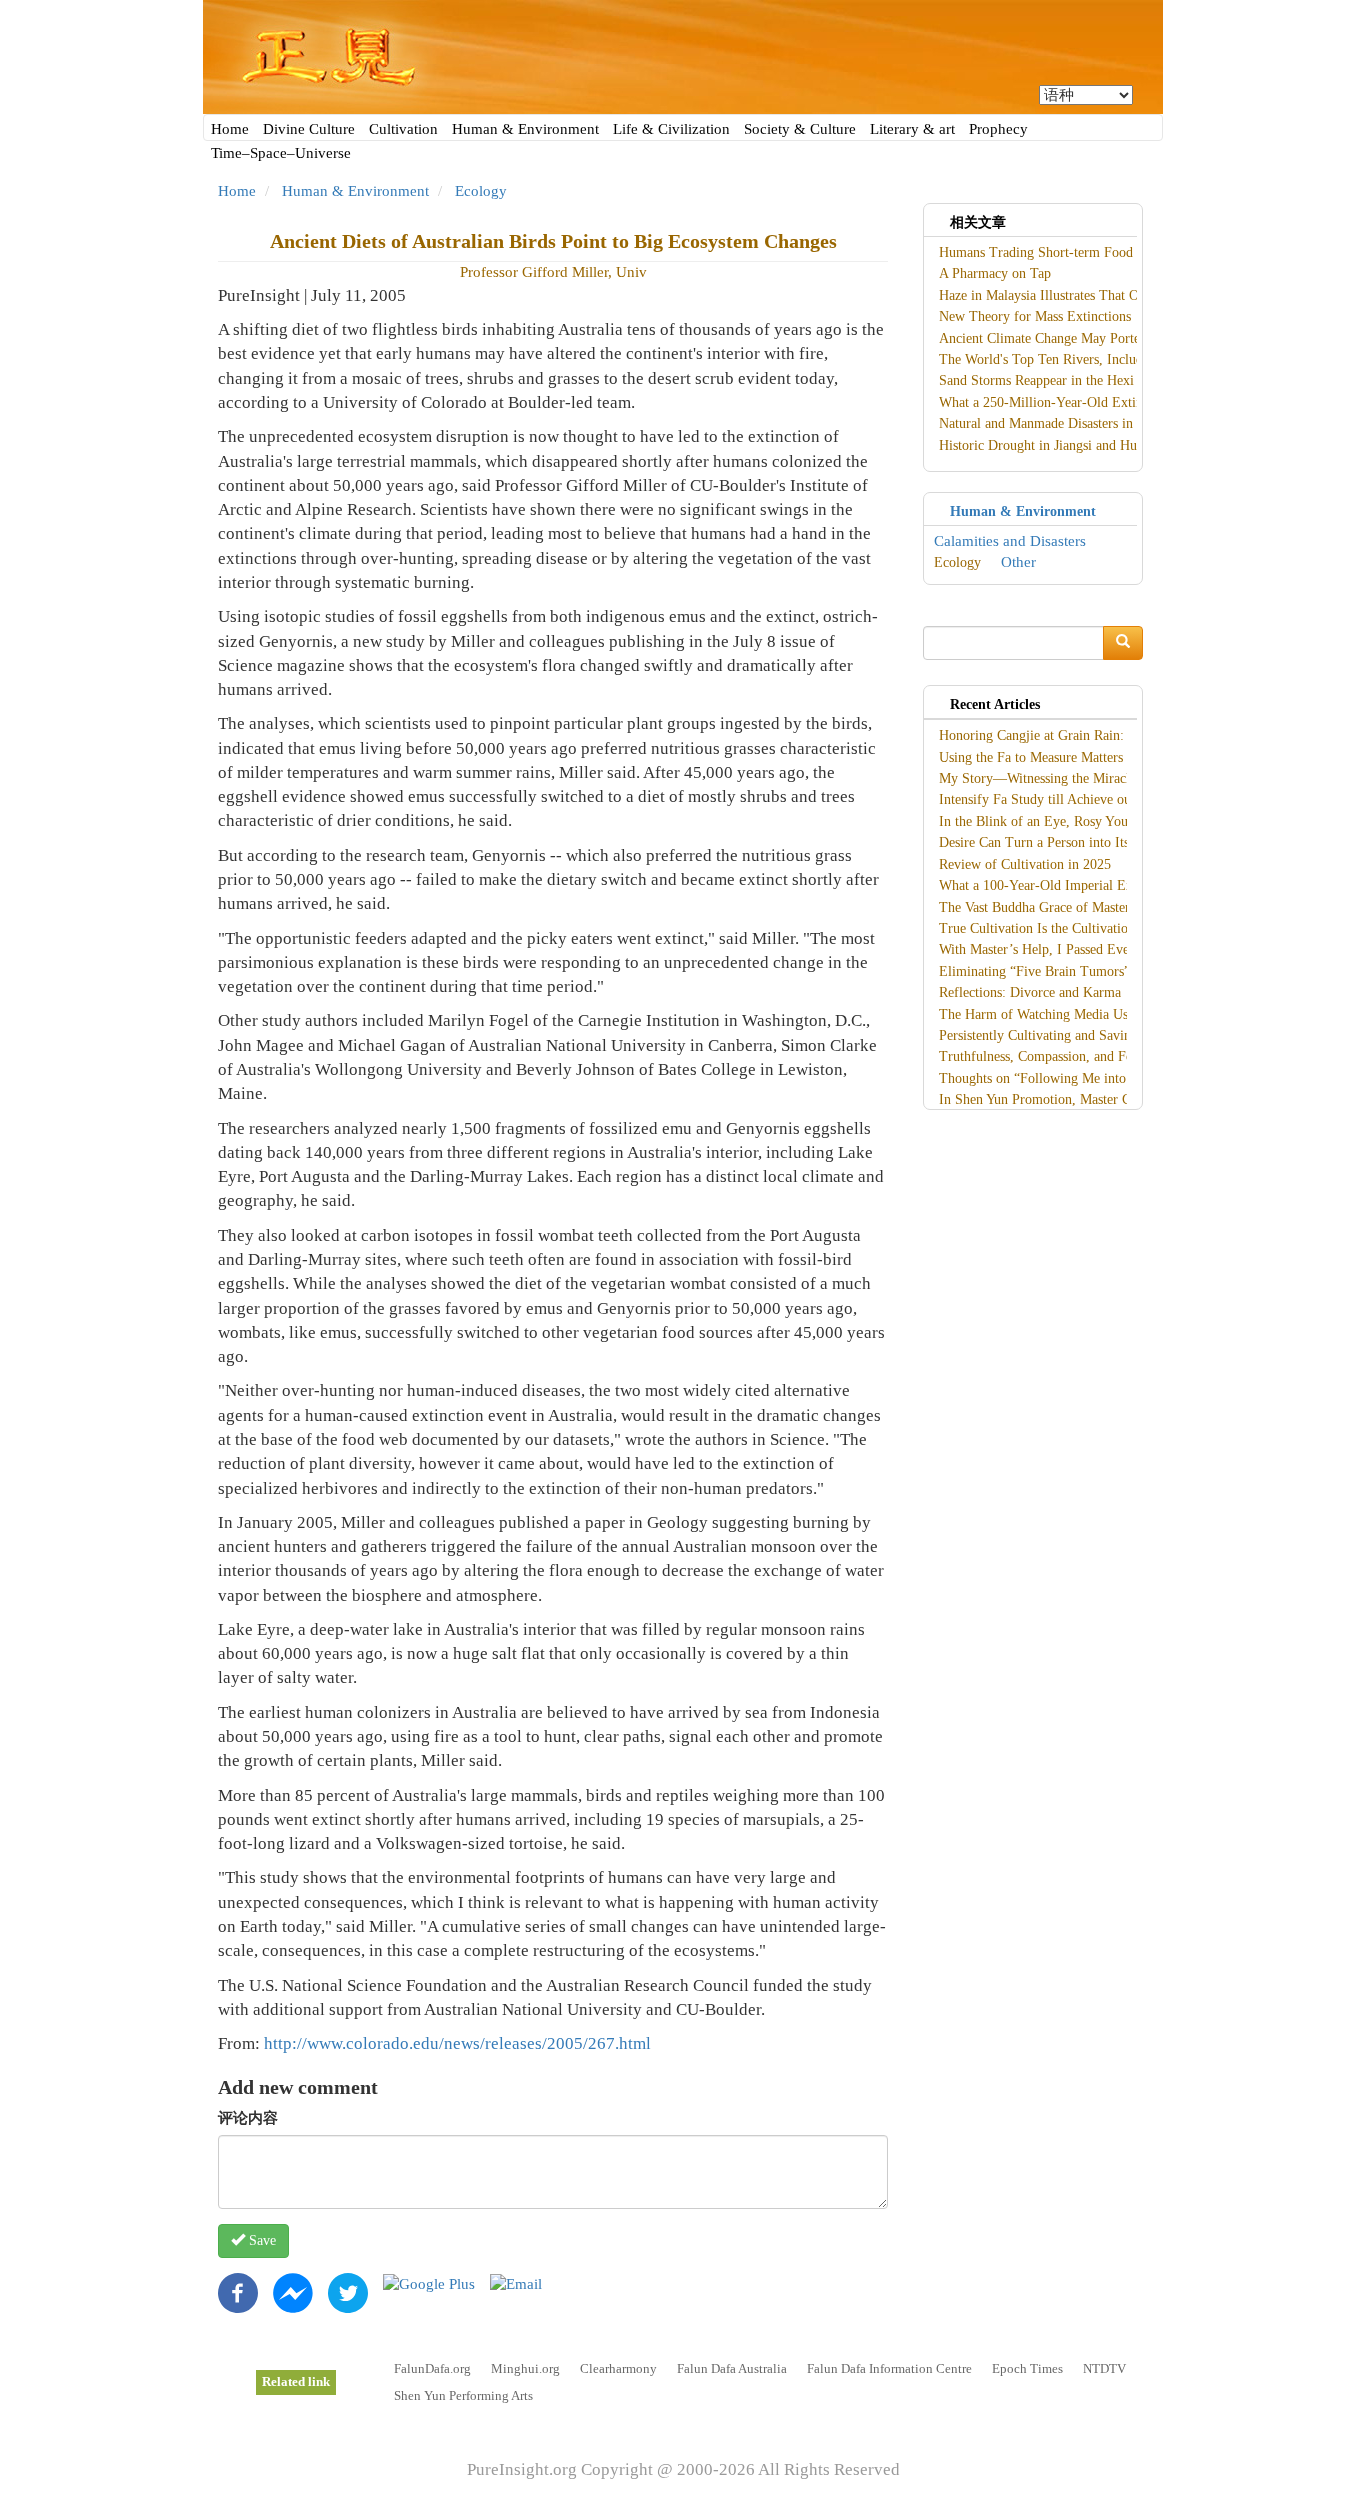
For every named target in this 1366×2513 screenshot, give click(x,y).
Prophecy (998, 129)
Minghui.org (525, 2368)
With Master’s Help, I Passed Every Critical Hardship (1090, 949)
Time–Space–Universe (281, 153)
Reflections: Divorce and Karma (1030, 992)
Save (260, 2240)
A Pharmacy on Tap (995, 273)
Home (230, 129)
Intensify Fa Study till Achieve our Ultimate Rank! (1083, 799)
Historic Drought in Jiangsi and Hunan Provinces (1077, 445)
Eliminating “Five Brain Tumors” (1034, 971)
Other (1018, 562)
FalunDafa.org (432, 2368)
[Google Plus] (429, 2283)
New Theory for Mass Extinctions (1035, 316)
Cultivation (403, 129)
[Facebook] (238, 2291)
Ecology (481, 191)
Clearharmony (618, 2368)
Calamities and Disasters (1010, 541)
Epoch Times (1027, 2368)
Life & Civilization (671, 129)
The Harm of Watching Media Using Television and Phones (1107, 1014)
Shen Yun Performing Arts (463, 2395)
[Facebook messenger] (293, 2291)
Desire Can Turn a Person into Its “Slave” (1057, 842)
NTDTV (1104, 2368)
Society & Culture (800, 129)
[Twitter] (348, 2291)
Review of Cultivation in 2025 (1025, 864)
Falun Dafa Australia (732, 2368)
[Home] (683, 57)
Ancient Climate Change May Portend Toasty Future (1087, 338)
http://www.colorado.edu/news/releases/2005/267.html (457, 2043)
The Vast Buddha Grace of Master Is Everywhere (1077, 907)
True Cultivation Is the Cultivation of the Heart (1073, 928)
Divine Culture (309, 129)
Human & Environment (525, 129)
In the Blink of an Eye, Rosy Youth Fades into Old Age (1095, 821)
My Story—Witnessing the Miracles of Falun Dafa (1081, 778)
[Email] (516, 2283)
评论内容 (248, 2118)
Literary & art (912, 129)
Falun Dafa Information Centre (889, 2368)
